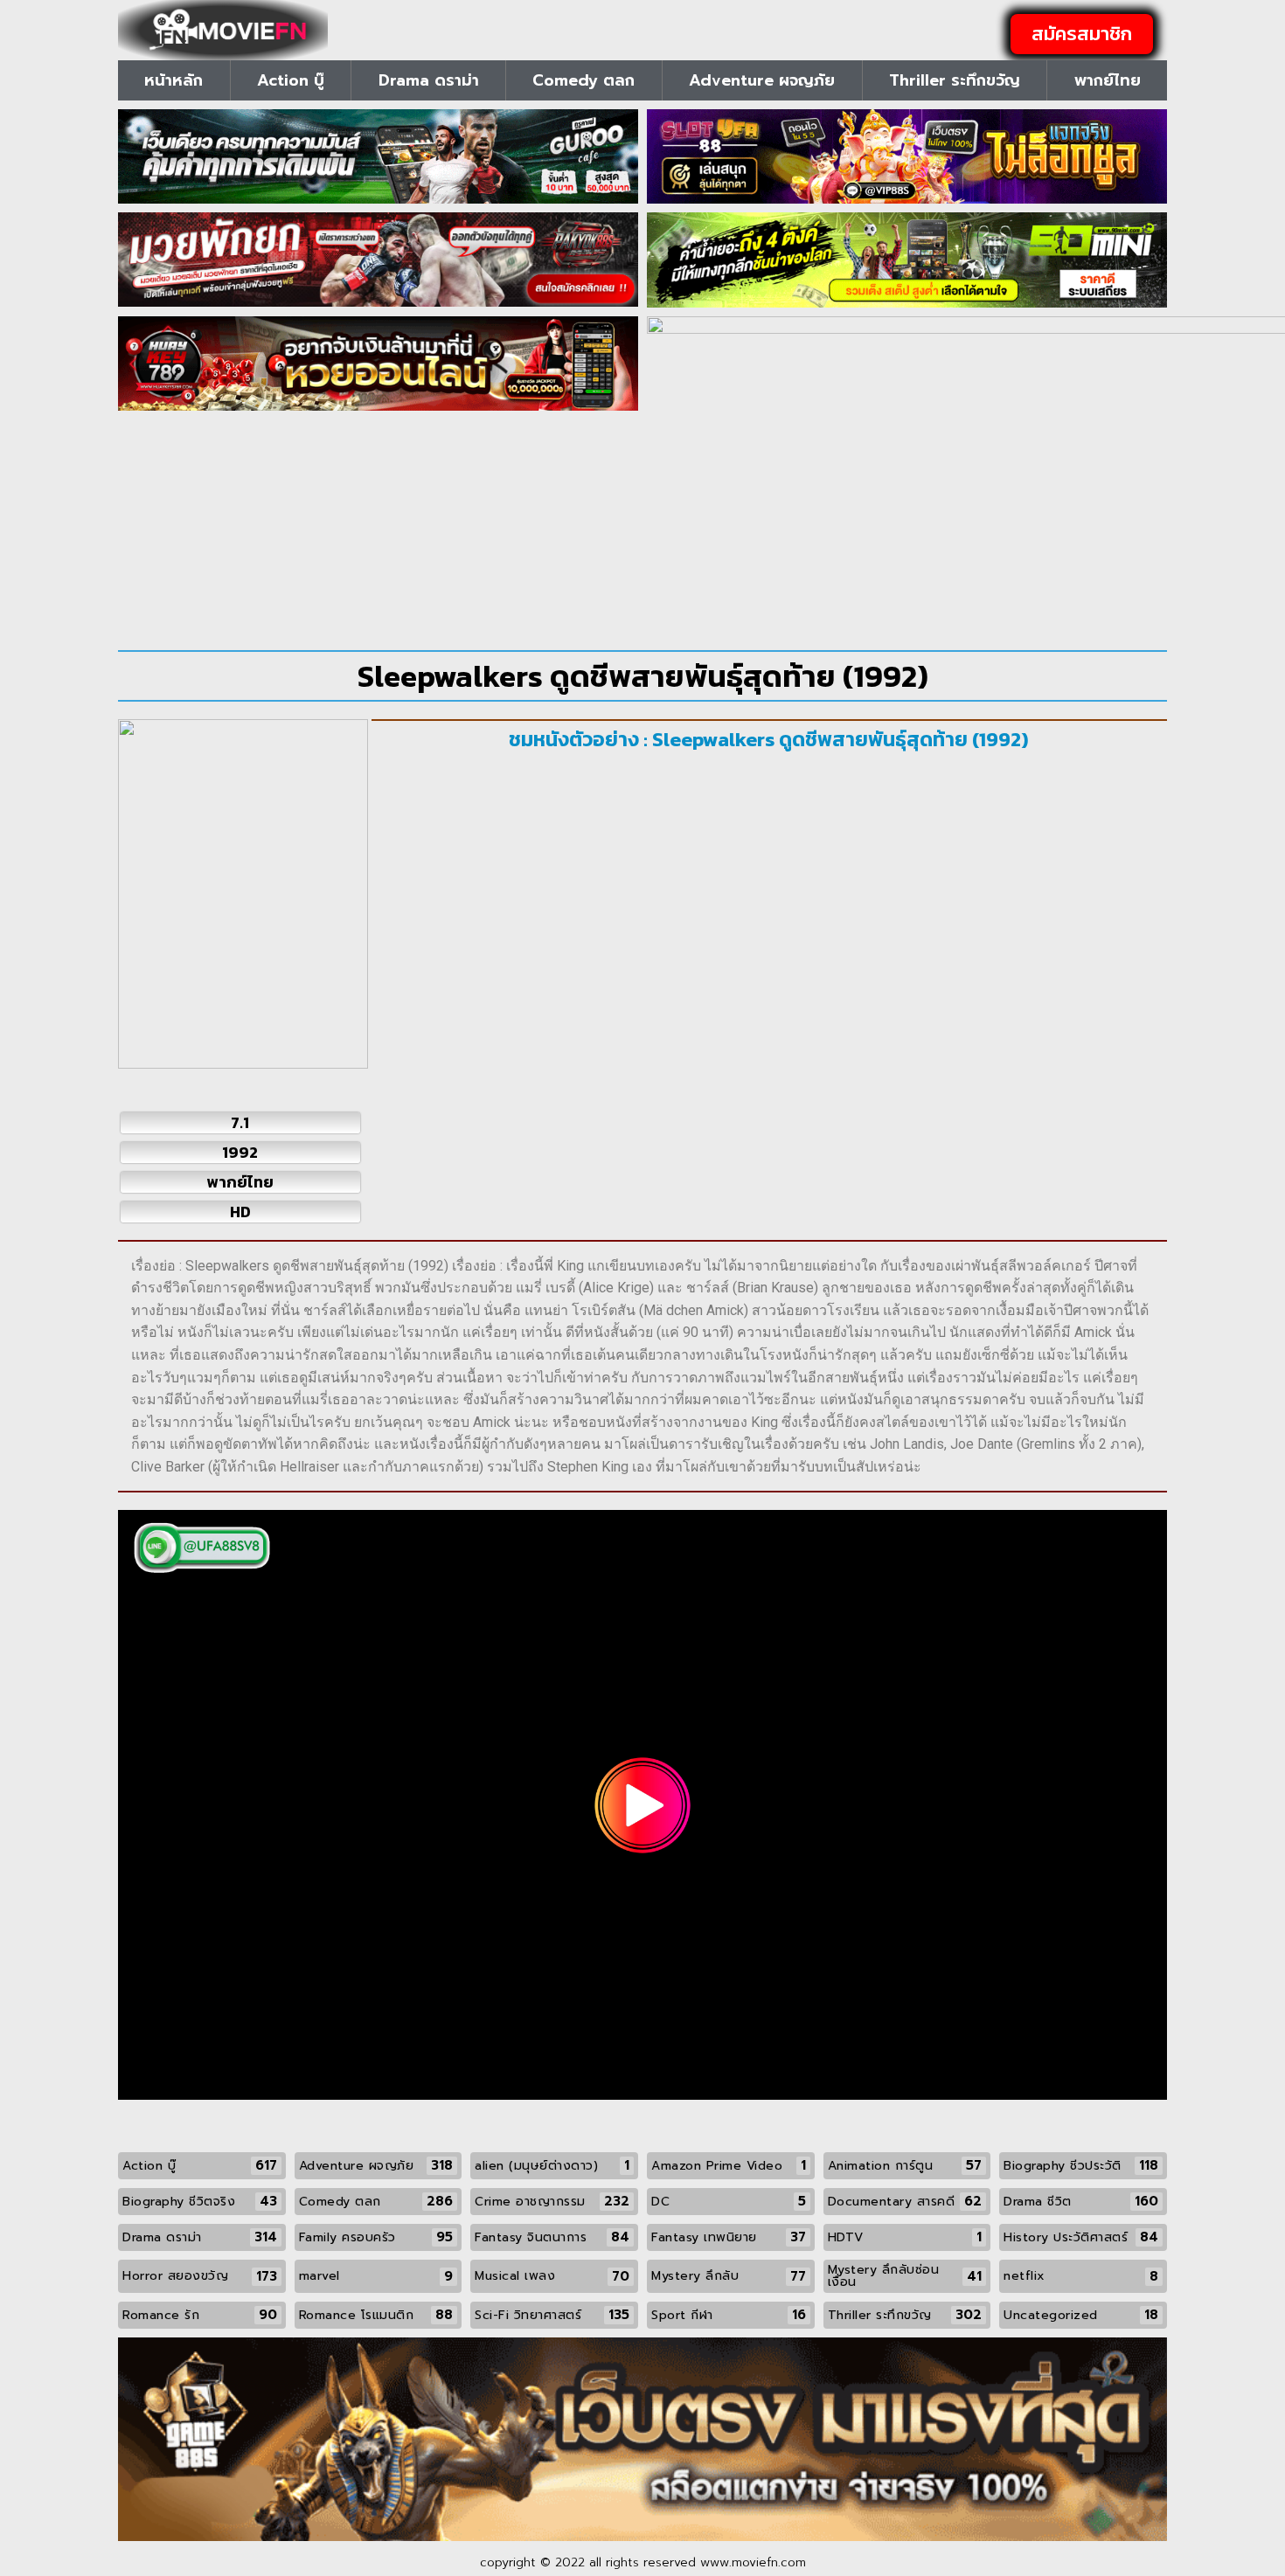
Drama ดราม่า (429, 80)
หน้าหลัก (174, 80)
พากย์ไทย (1108, 80)
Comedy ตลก (583, 80)
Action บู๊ (291, 80)
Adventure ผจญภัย (762, 80)
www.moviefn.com (753, 2562)
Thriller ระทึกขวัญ (955, 80)
